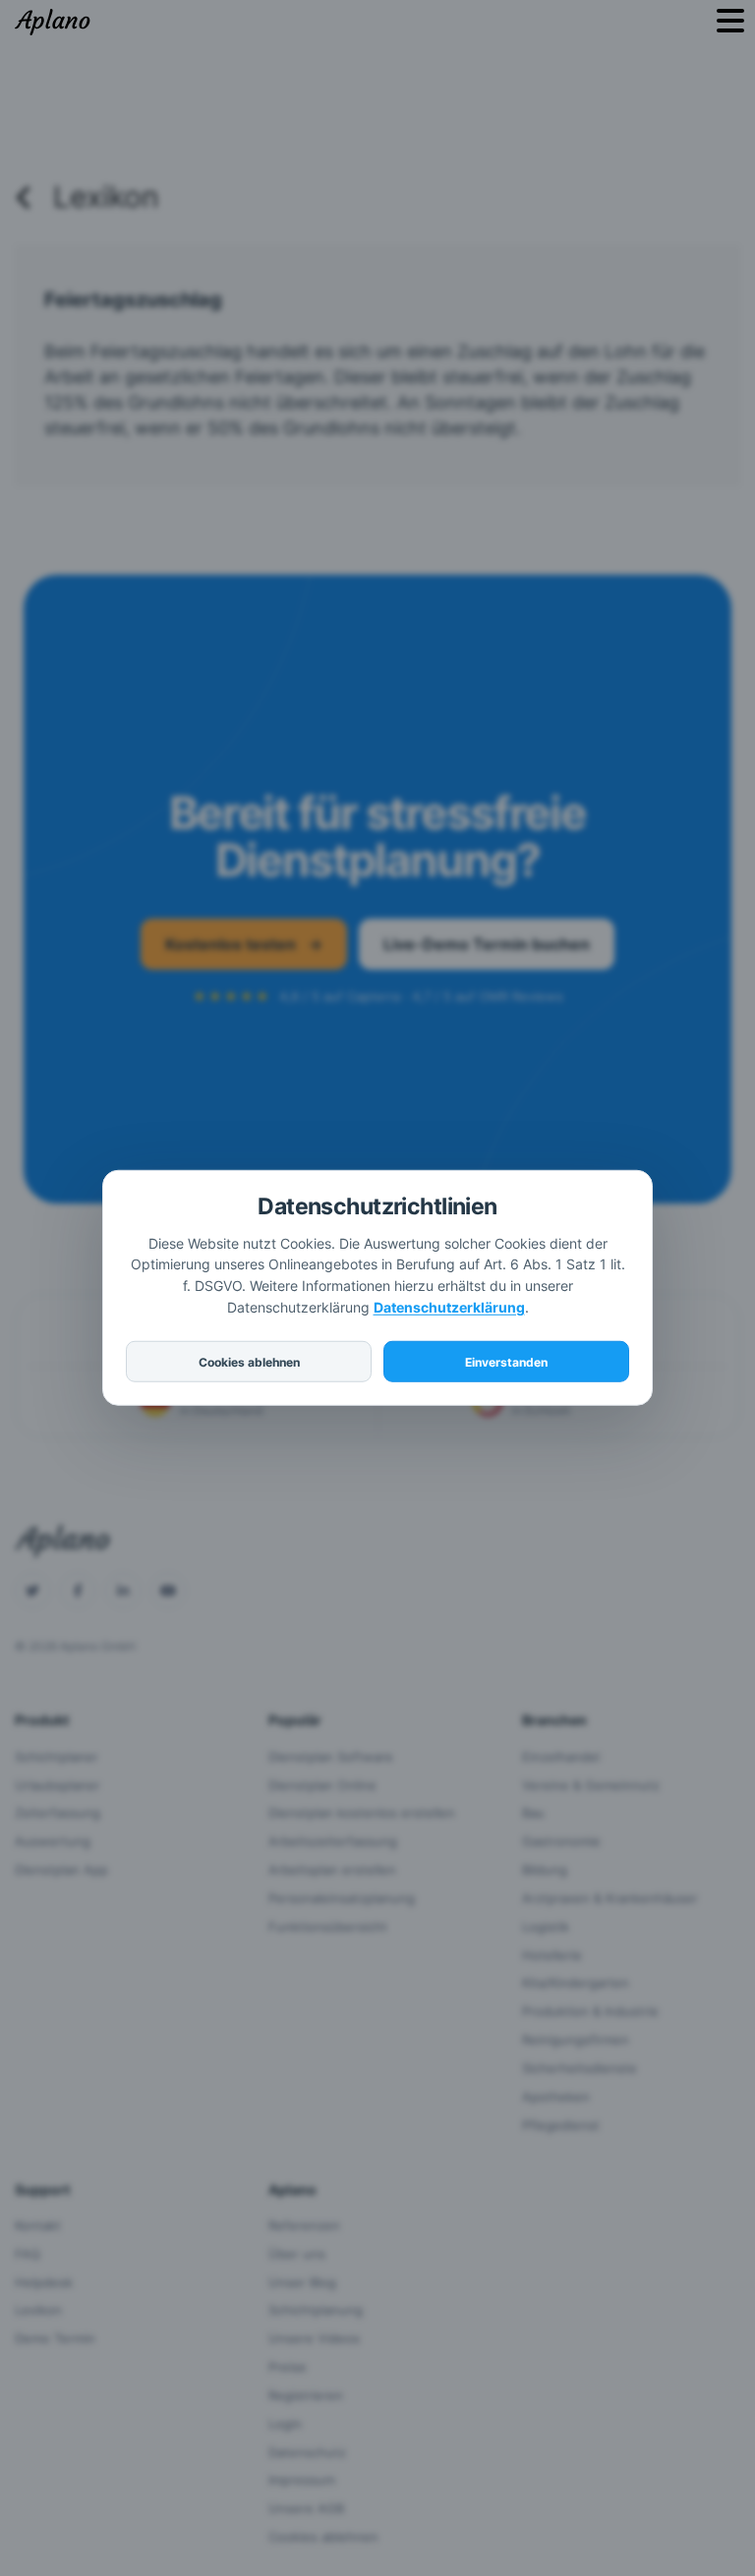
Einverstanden (506, 1362)
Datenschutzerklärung (449, 1307)
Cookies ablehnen (249, 1362)
